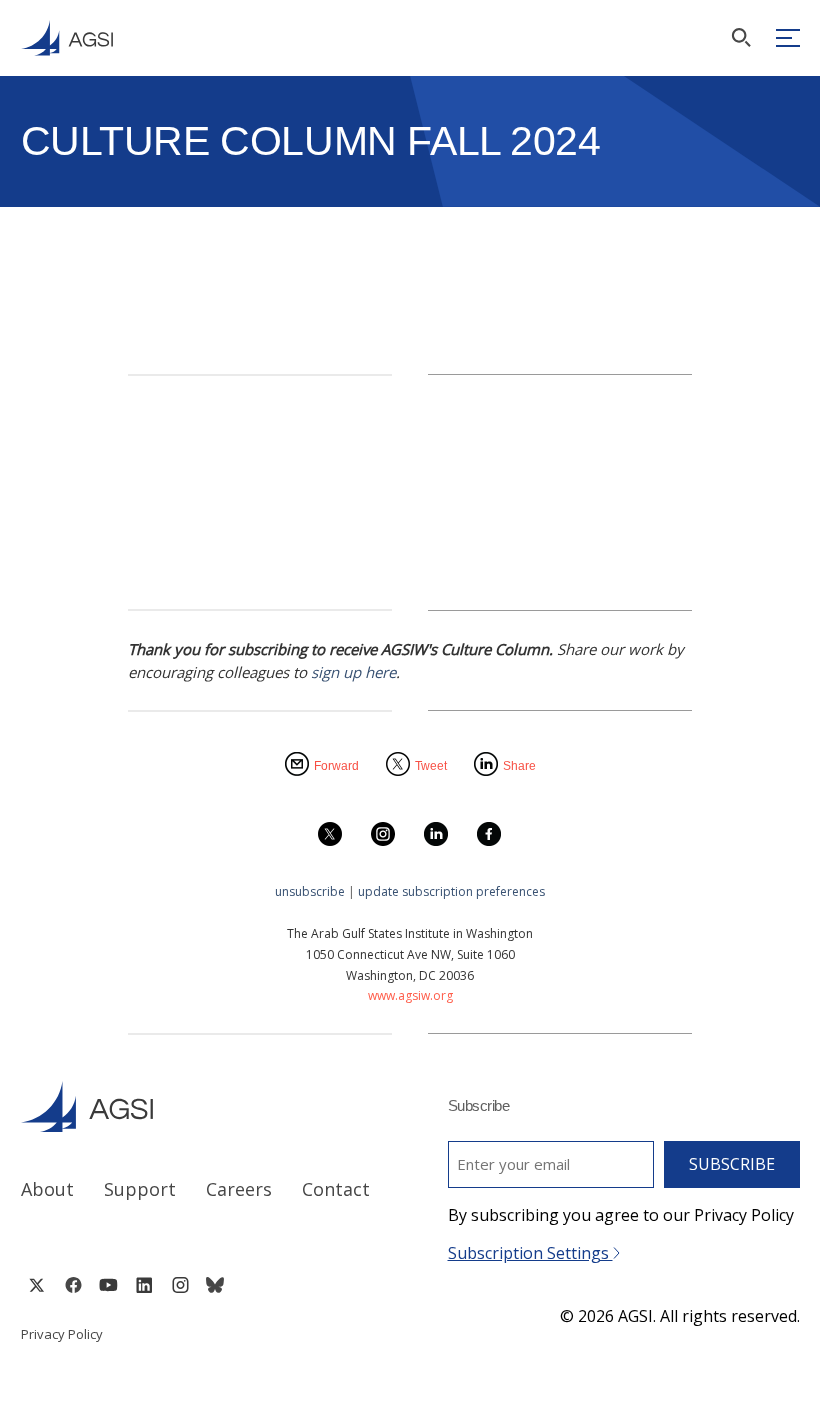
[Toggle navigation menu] (788, 38)
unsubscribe (310, 891)
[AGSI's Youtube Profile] (108, 1285)
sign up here (353, 672)
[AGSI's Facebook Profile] (72, 1285)
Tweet (431, 766)
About (47, 1189)
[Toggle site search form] (741, 37)
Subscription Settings (530, 1253)
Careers (239, 1189)
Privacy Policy (62, 1334)
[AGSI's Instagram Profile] (180, 1285)
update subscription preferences (451, 891)
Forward (336, 766)
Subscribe (732, 1164)
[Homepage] (67, 38)
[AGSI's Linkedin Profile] (144, 1285)
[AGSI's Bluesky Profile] (215, 1285)
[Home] (197, 1106)
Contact (336, 1189)
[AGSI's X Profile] (36, 1285)
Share (519, 766)
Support (140, 1189)
